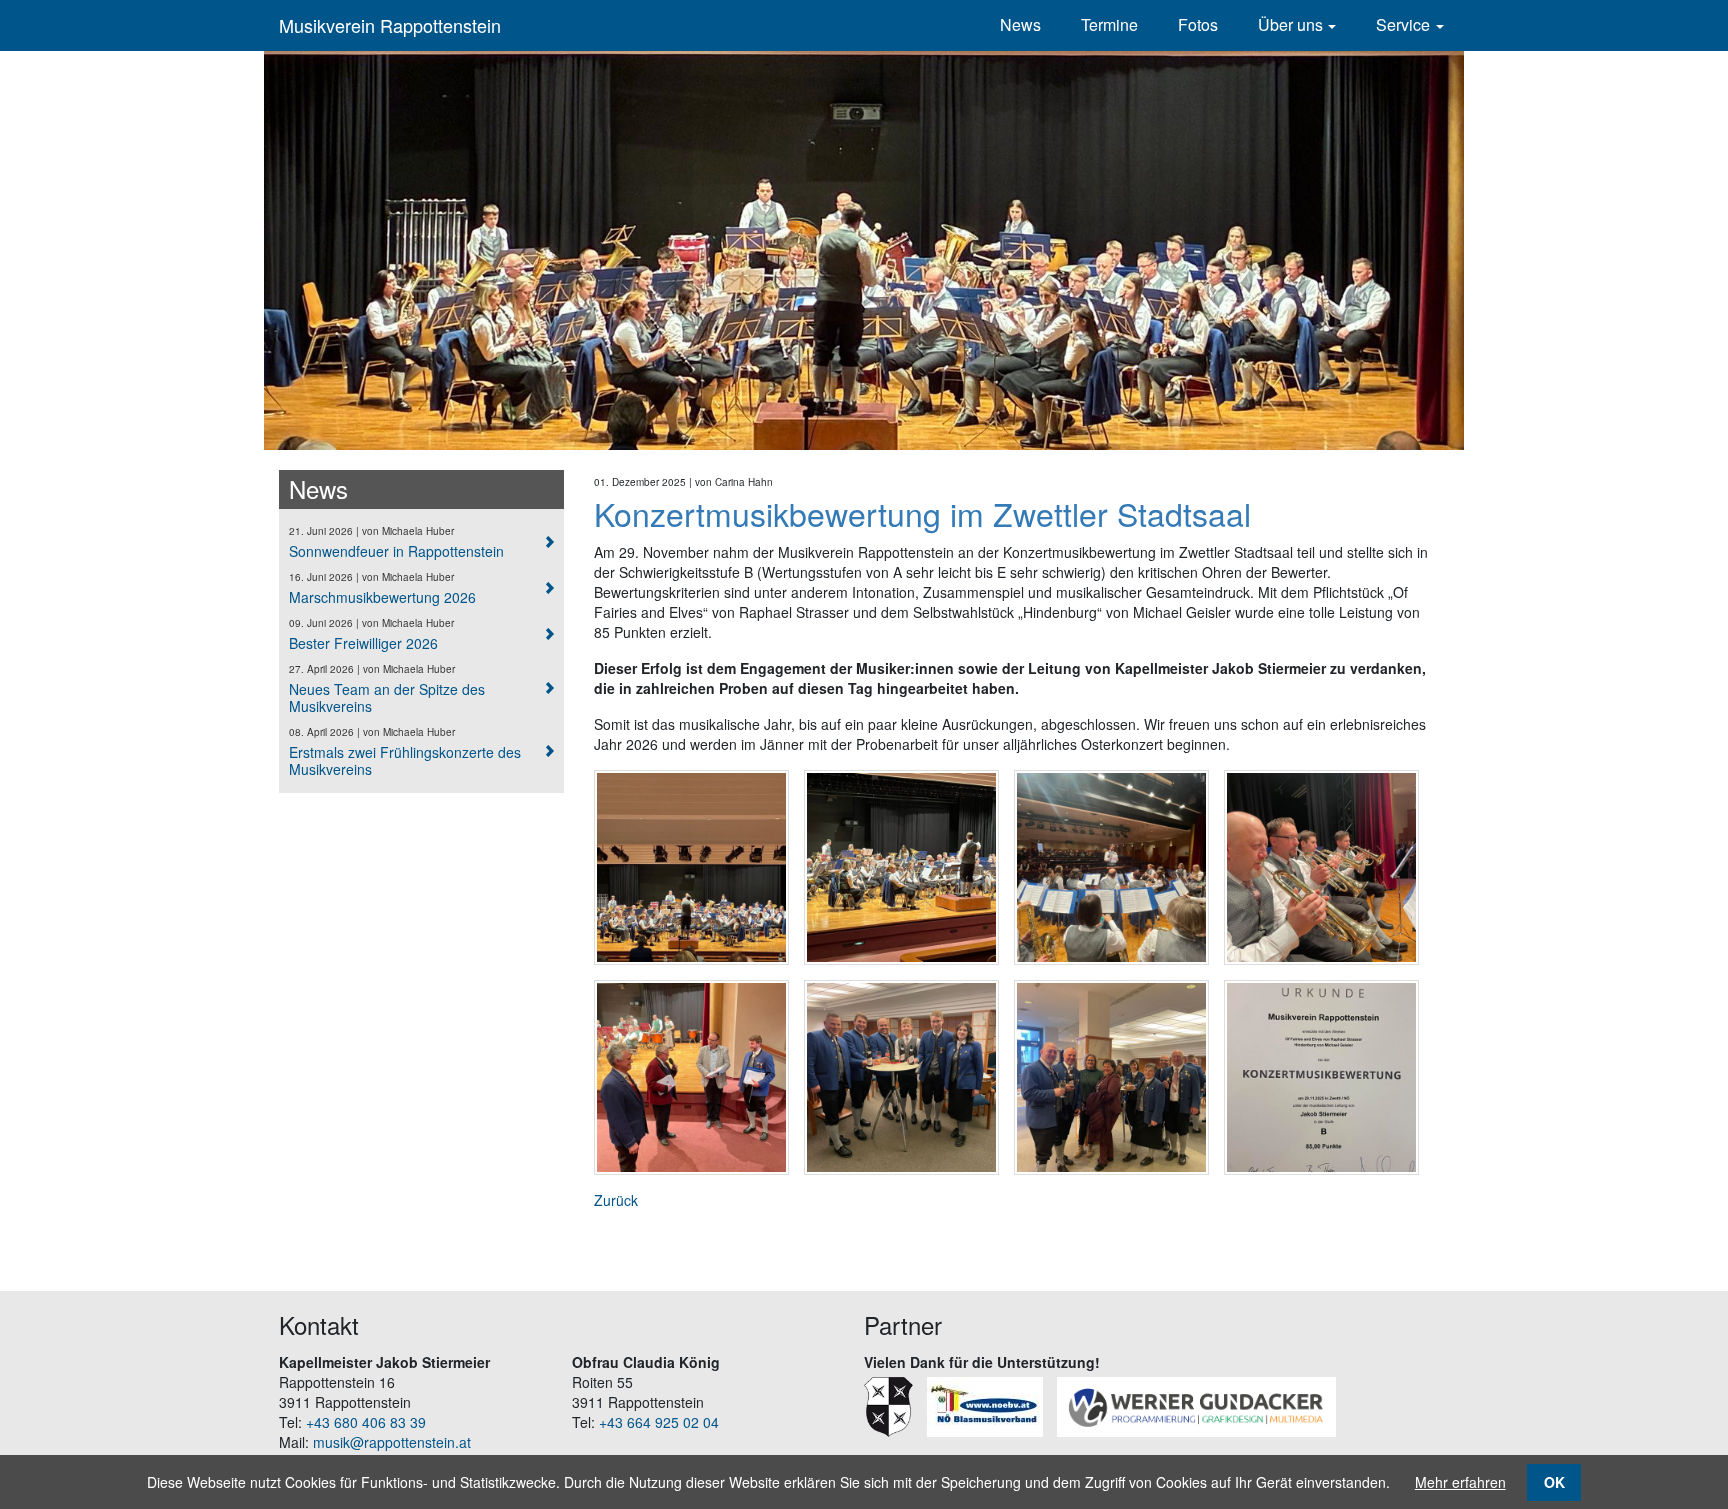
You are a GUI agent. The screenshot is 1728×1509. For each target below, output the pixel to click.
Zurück (616, 1200)
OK (1554, 1482)
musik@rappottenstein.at (392, 1442)
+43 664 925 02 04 (659, 1422)
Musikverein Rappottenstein (390, 25)
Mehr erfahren (1460, 1482)
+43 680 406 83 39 (366, 1422)
